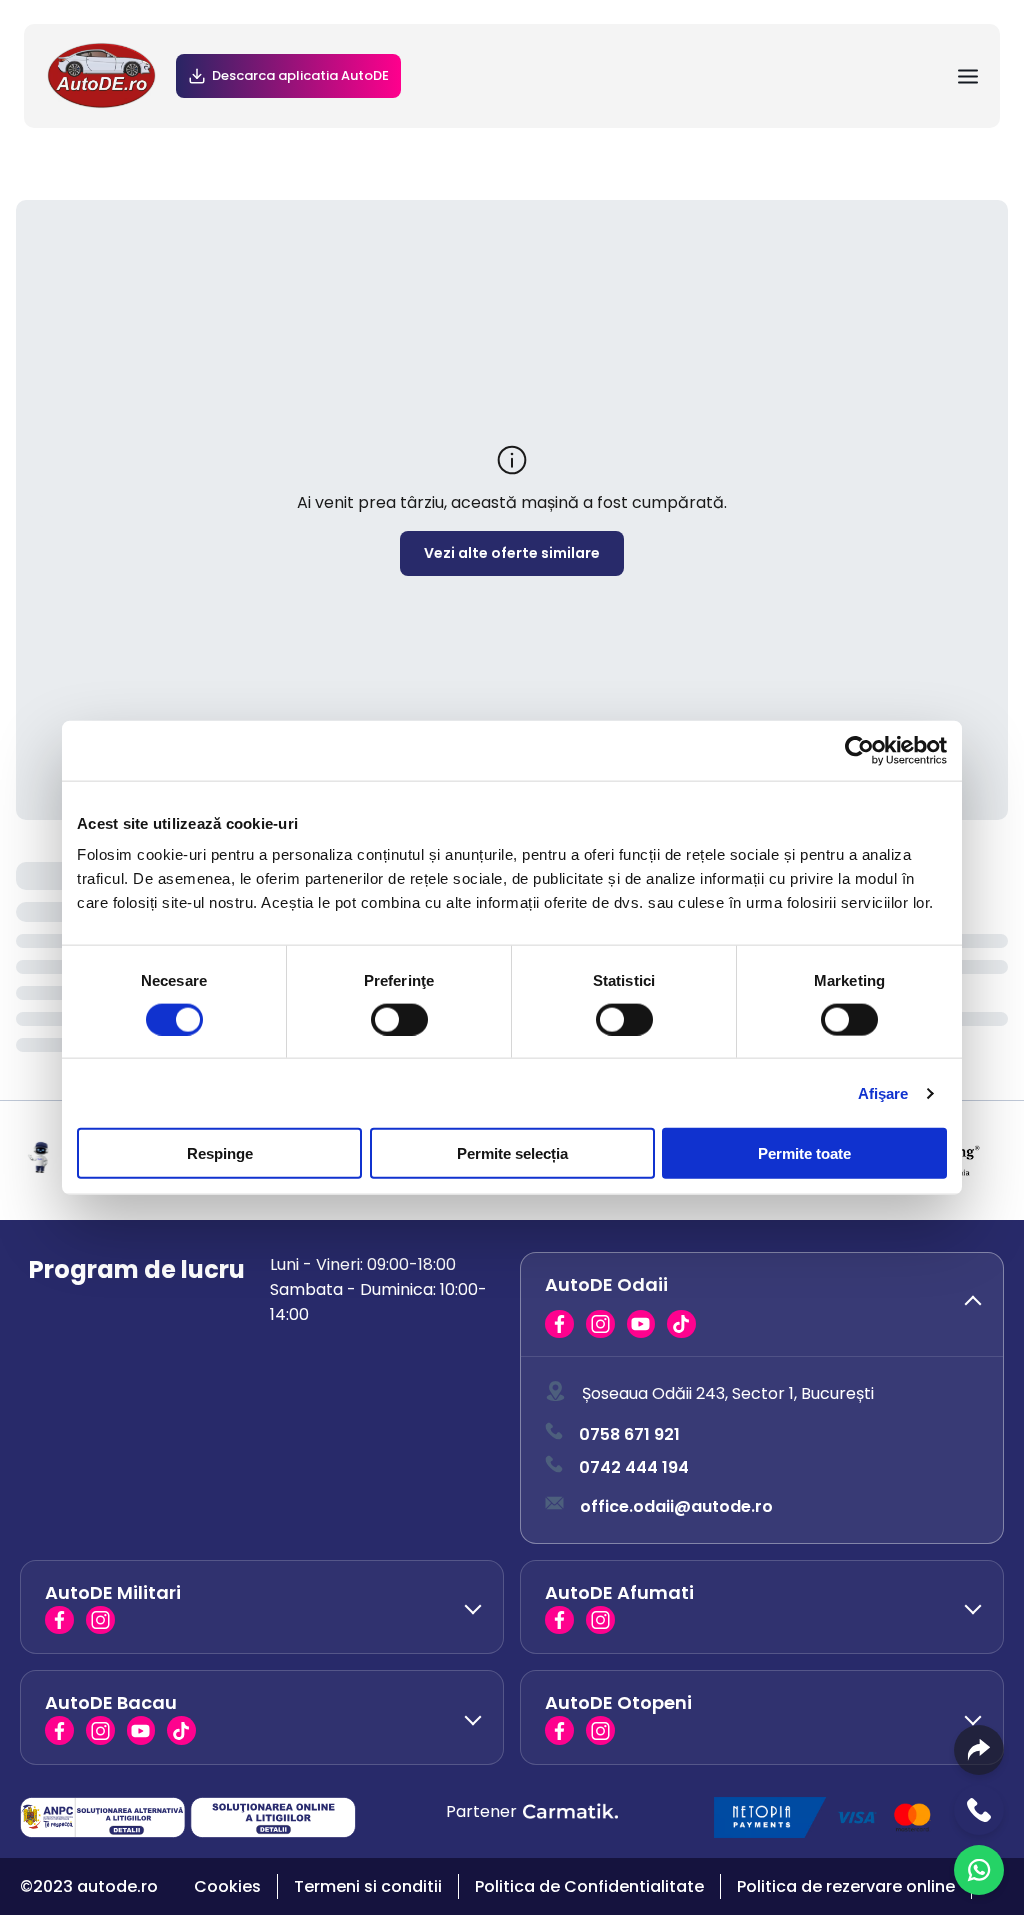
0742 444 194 (634, 1467)
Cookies (227, 1886)
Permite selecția (512, 1153)
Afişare (883, 1092)
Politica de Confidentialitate (589, 1886)
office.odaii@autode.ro (676, 1506)
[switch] (399, 1019)
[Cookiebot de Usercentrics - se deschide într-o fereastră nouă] (859, 750)
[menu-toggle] (968, 76)
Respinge (220, 1153)
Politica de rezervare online (846, 1886)
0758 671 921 (629, 1434)
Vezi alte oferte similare (512, 553)
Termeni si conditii (368, 1886)
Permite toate (804, 1153)
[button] (762, 1305)
